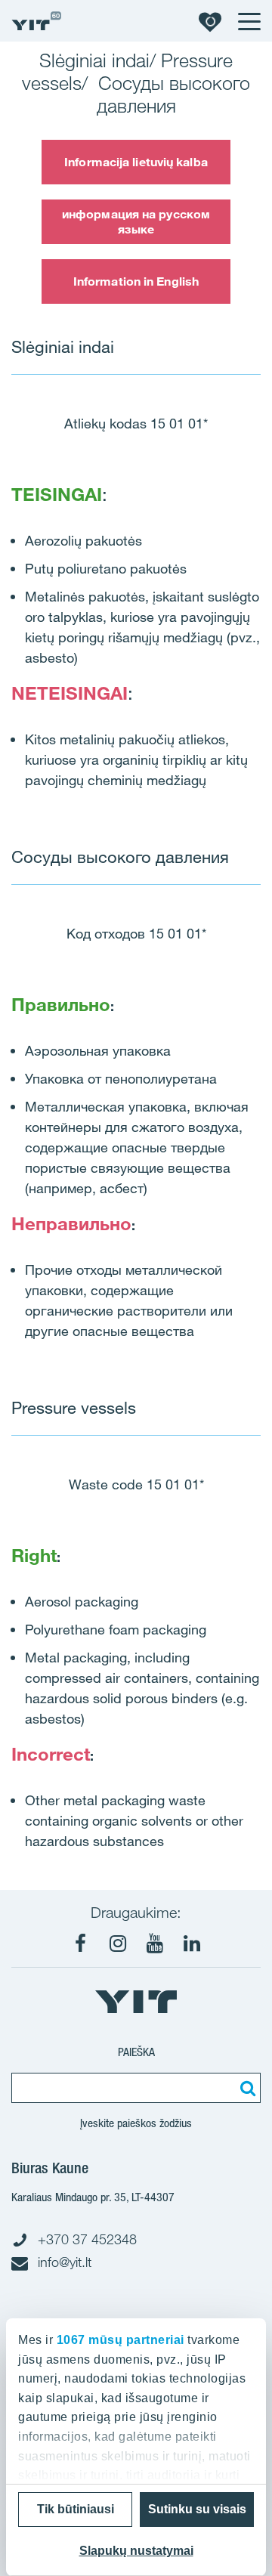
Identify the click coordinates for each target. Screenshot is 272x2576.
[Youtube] (155, 1944)
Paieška (136, 2052)
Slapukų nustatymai (136, 2551)
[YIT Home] (36, 21)
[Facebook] (81, 1944)
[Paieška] (246, 2088)
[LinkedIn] (192, 1944)
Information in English (136, 281)
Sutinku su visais (197, 2509)
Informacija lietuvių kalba (136, 162)
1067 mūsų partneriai (121, 2340)
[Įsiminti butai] (210, 21)
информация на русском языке (136, 221)
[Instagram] (118, 1944)
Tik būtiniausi (76, 2509)
